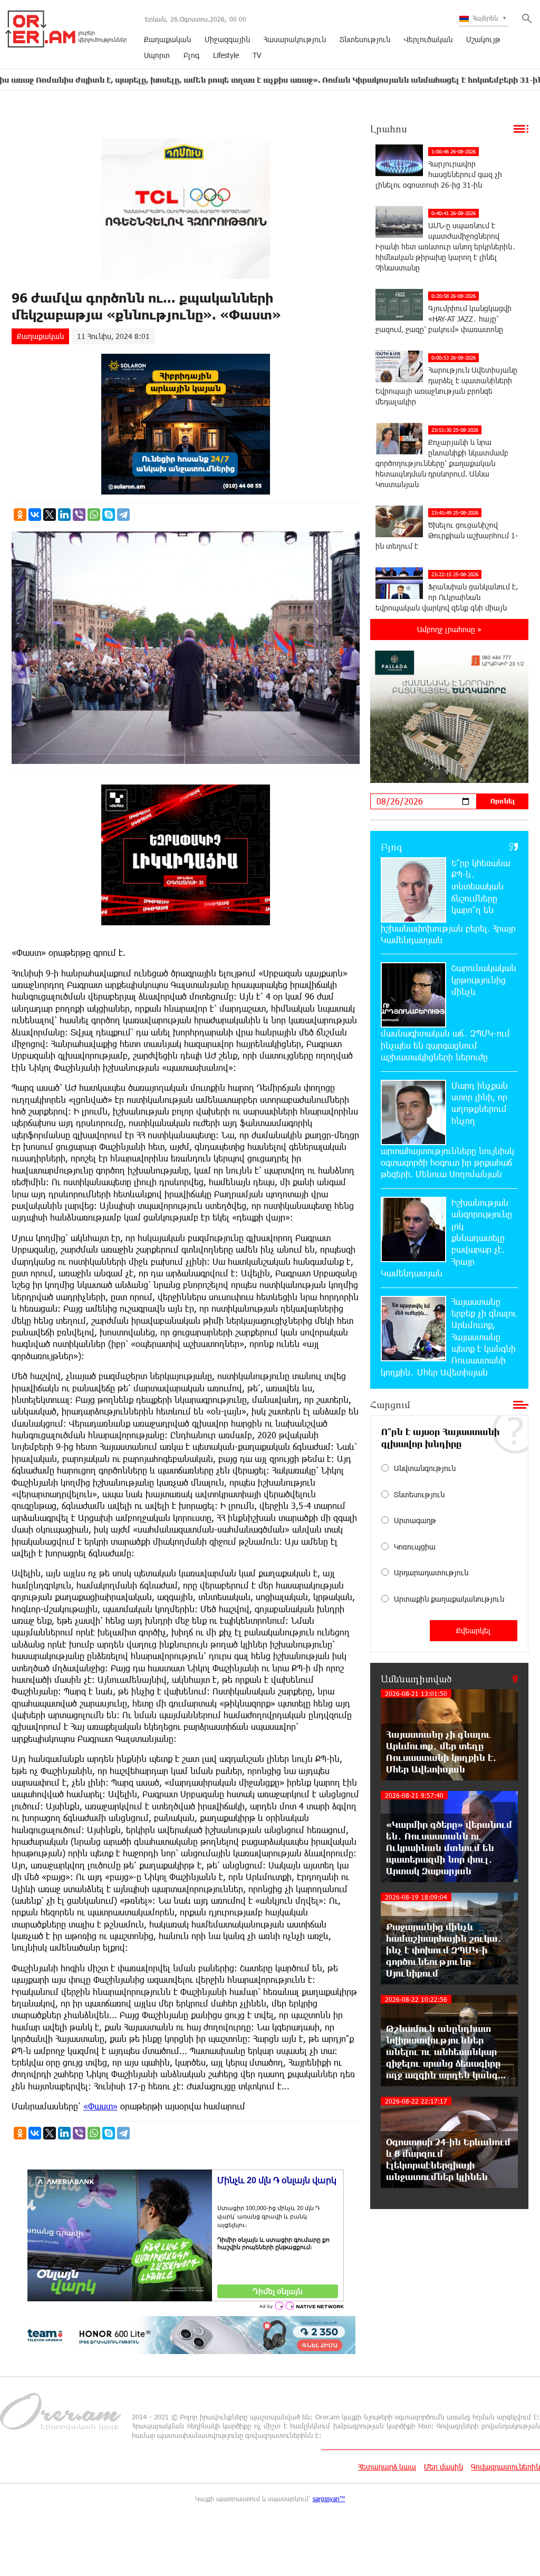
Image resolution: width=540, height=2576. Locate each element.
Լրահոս (389, 129)
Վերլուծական (428, 39)
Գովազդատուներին (505, 2467)
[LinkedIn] (64, 515)
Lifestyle (226, 55)
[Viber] (79, 515)
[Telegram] (123, 515)
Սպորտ (157, 55)
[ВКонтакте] (35, 515)
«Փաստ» (100, 2106)
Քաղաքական (167, 39)
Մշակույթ (483, 39)
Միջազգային (227, 39)
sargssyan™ (329, 2498)
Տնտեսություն (365, 39)
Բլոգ (191, 55)
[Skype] (109, 515)
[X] (50, 515)
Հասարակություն (295, 39)
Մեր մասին (443, 2467)
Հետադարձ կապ (387, 2467)
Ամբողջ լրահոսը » (449, 629)
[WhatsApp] (94, 515)
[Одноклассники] (20, 515)
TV (257, 55)
